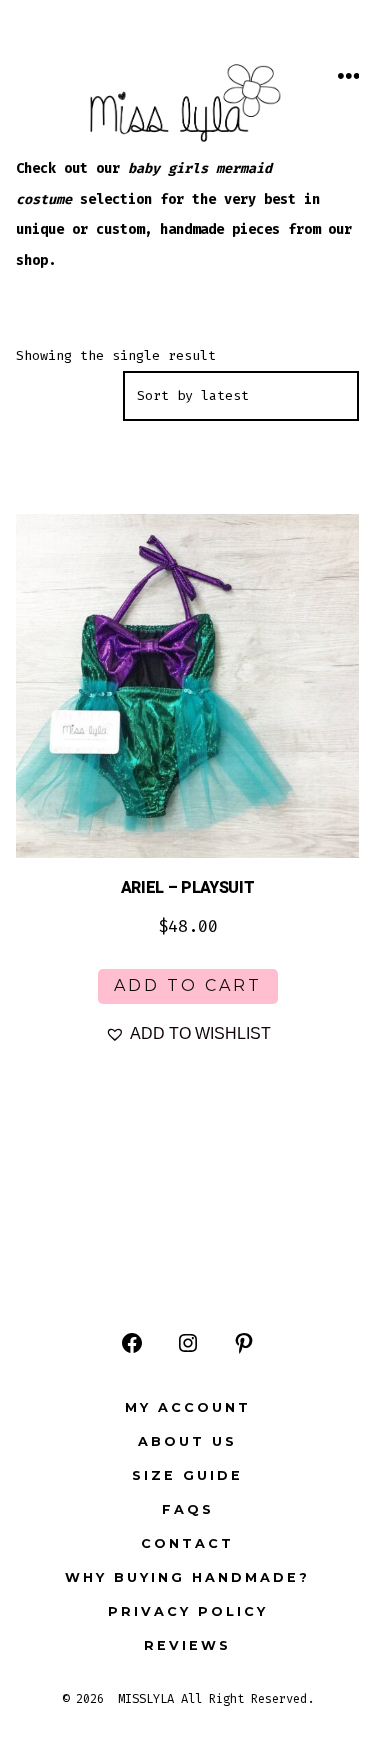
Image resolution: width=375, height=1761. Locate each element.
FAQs (188, 1509)
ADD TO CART (188, 985)
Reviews (187, 1645)
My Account (188, 1407)
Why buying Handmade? (187, 1577)
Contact (187, 1543)
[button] (188, 1034)
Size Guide (187, 1475)
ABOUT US (187, 1441)
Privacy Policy (188, 1611)
